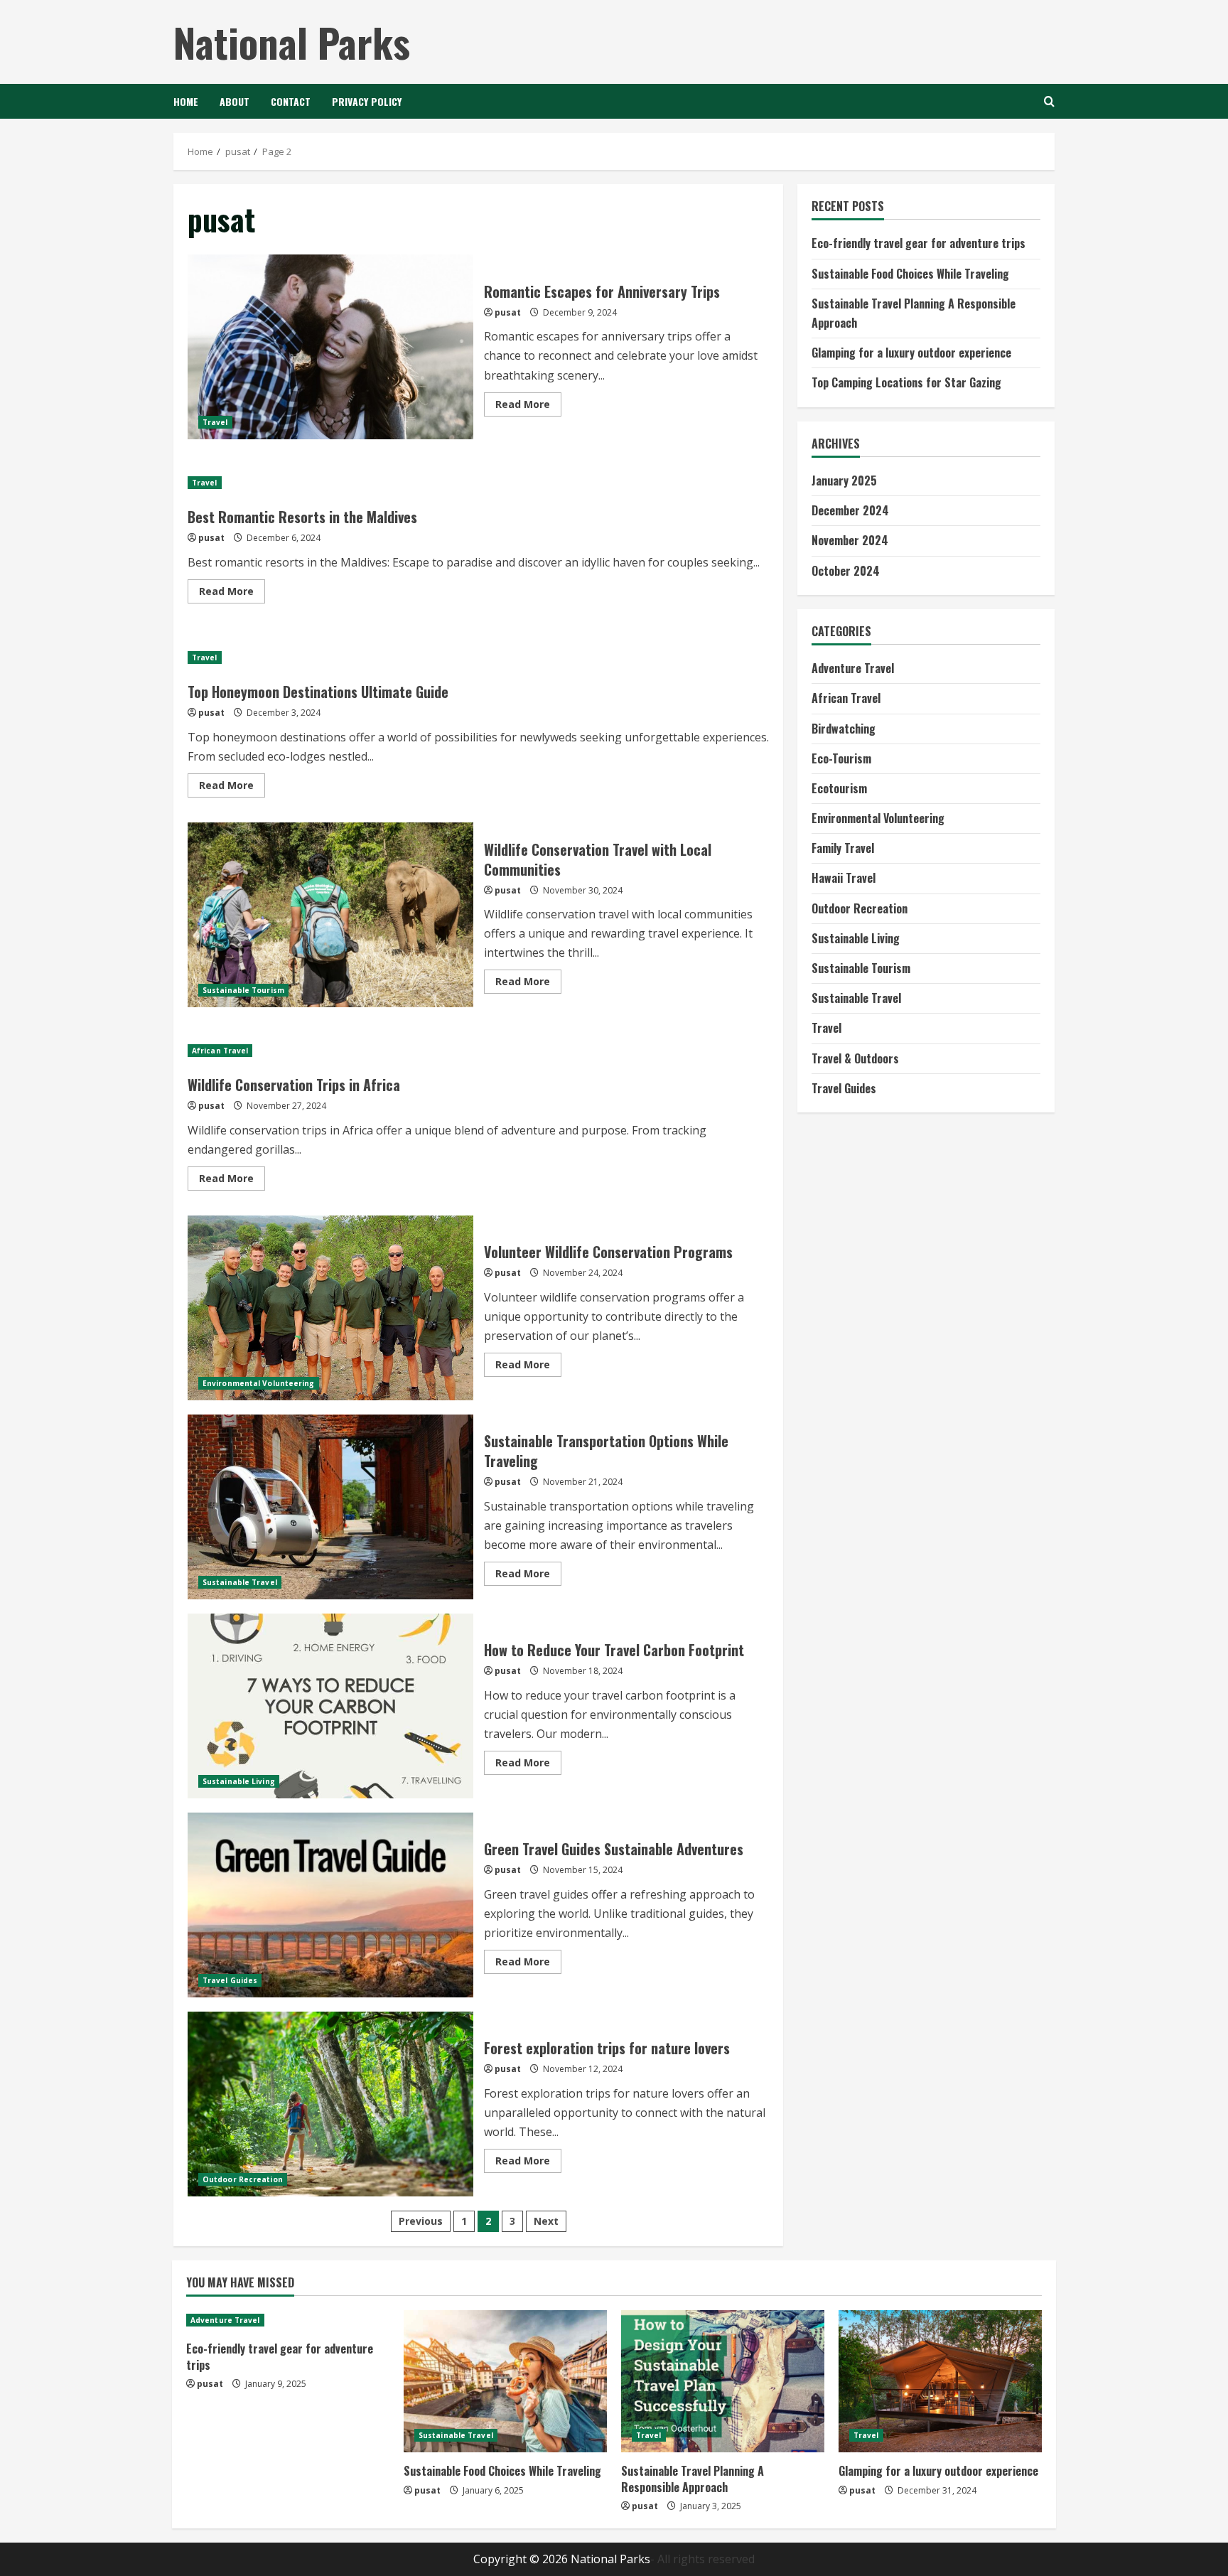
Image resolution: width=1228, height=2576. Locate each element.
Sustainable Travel (240, 1582)
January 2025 (844, 481)
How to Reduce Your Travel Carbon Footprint (330, 1706)
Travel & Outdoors (855, 1058)
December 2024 (850, 511)
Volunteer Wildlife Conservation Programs (330, 1308)
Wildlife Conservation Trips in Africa (294, 1085)
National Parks (292, 42)
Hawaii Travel (844, 879)
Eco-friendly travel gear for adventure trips (919, 244)
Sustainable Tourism (243, 990)
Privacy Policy (367, 101)
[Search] (1049, 101)
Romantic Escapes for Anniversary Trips (330, 347)
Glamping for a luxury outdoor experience (911, 353)
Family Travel (843, 849)
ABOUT (235, 101)
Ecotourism (839, 788)
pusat (508, 312)
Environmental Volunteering (259, 1383)
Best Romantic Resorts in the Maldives (302, 517)
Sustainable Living (239, 1781)
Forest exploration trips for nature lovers (330, 2104)
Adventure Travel (853, 669)
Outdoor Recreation (243, 2179)
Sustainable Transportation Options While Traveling (330, 1507)
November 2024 (850, 541)
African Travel (220, 1051)
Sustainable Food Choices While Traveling (910, 274)
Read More (528, 407)
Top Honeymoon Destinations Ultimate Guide (318, 692)
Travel (215, 422)
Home (186, 101)
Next (546, 2221)
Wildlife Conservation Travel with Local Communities (330, 915)
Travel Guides (230, 1980)
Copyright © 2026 (522, 2559)
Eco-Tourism (841, 758)
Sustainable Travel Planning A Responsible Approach (693, 2479)
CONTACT (291, 101)
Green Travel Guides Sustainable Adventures (330, 1905)
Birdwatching (844, 729)
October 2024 (846, 571)
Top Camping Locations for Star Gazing (906, 383)
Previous (421, 2221)
